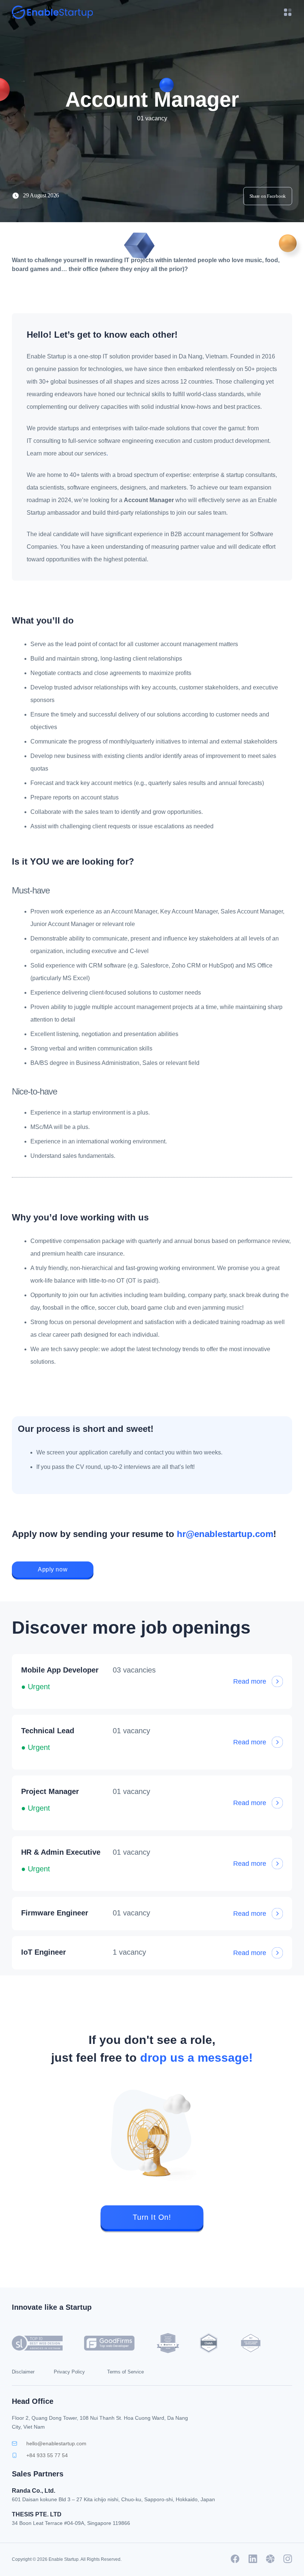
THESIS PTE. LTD (37, 2514)
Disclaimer (23, 2372)
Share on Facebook (268, 196)
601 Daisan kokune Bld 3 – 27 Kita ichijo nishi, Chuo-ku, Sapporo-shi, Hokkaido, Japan (113, 2499)
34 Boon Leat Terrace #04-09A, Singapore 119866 (71, 2523)
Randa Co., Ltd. (34, 2491)
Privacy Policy (69, 2372)
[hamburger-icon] (284, 12)
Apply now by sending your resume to (144, 1534)
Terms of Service (125, 2372)
